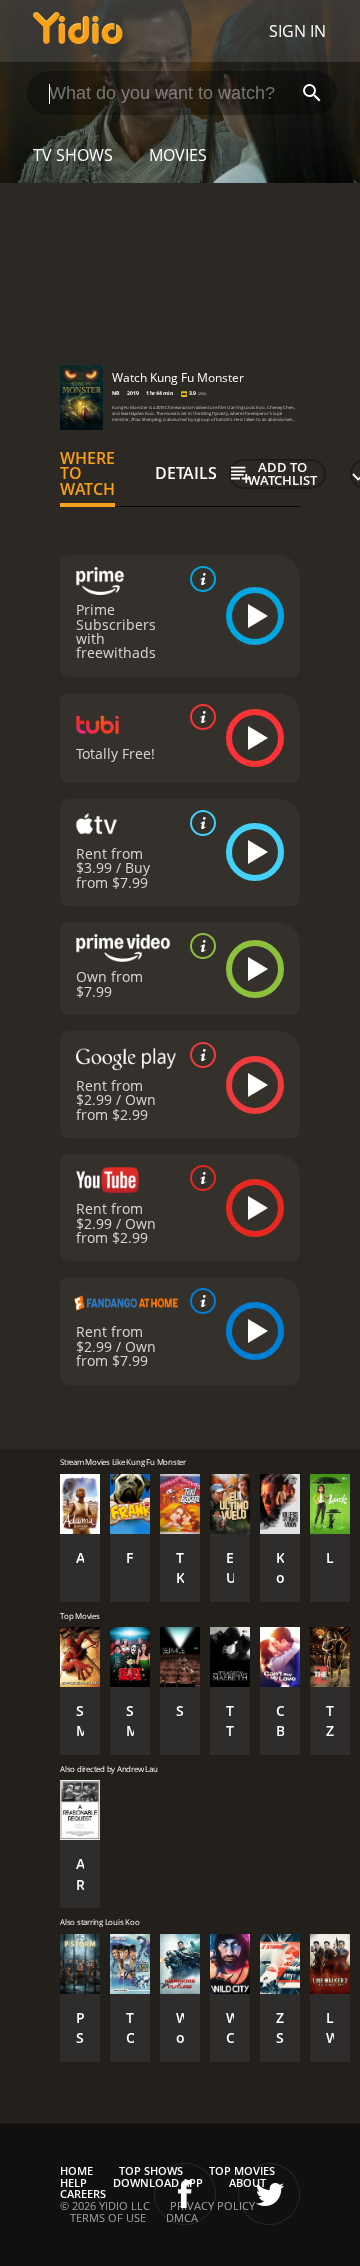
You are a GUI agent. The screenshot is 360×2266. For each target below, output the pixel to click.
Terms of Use (108, 2217)
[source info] (199, 579)
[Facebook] (185, 2194)
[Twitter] (269, 2194)
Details (186, 473)
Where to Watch (87, 474)
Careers (83, 2193)
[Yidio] (78, 31)
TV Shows (73, 155)
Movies (178, 155)
